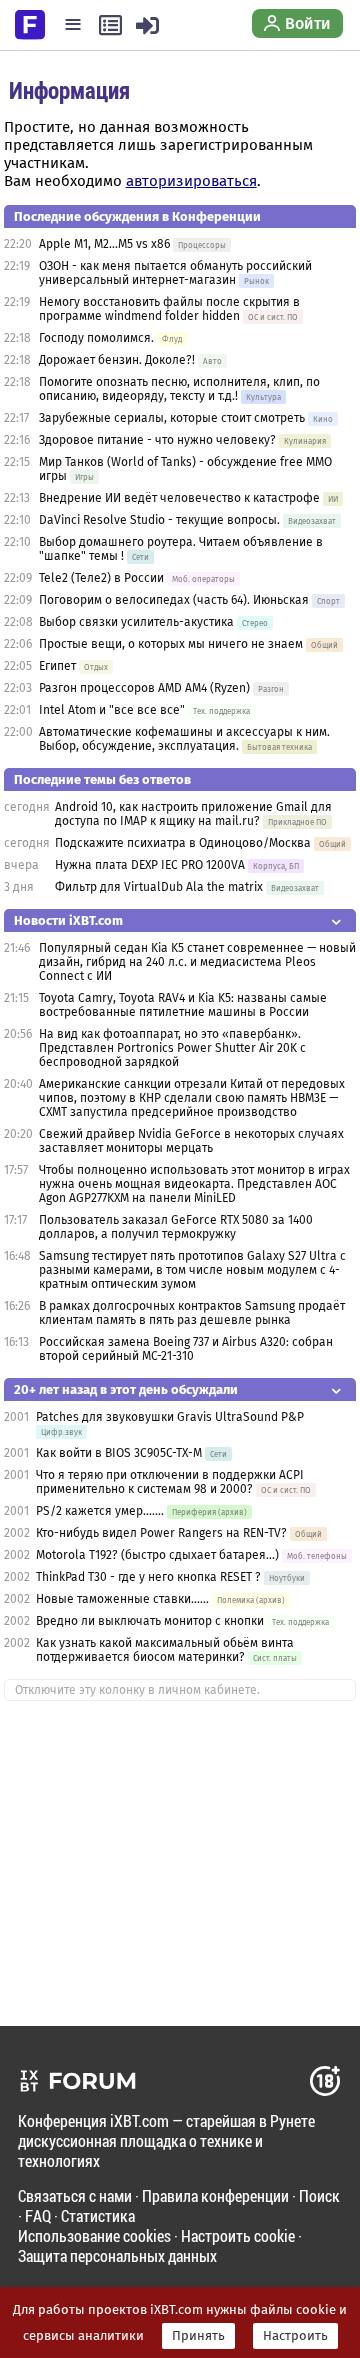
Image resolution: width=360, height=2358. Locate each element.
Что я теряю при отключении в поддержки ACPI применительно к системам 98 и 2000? (170, 1482)
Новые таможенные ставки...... (122, 1599)
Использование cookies (94, 2235)
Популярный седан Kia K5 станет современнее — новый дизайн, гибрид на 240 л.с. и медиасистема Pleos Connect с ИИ (197, 962)
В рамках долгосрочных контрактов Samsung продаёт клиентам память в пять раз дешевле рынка (192, 1313)
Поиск (319, 2195)
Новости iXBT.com (68, 920)
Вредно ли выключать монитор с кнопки (151, 1621)
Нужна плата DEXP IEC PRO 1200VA (150, 865)
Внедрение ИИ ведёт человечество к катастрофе (179, 498)
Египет (57, 666)
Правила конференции (215, 2195)
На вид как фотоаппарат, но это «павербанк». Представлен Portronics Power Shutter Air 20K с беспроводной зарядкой (172, 1048)
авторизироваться (191, 181)
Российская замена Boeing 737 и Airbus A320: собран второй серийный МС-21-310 (186, 1349)
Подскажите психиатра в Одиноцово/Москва (183, 843)
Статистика (98, 2215)
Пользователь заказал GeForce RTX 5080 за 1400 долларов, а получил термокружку (176, 1227)
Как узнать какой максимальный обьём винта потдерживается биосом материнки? (165, 1650)
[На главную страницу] (30, 23)
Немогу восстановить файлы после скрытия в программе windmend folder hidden (169, 309)
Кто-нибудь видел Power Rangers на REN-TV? (161, 1533)
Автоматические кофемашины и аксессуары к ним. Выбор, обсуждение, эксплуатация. (184, 739)
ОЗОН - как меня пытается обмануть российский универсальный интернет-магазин (175, 273)
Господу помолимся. (96, 338)
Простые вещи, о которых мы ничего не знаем (171, 644)
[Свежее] (110, 25)
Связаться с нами (75, 2195)
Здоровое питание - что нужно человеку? (157, 440)
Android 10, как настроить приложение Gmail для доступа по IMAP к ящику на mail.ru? (193, 814)
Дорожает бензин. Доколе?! (117, 360)
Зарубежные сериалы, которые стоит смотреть (172, 418)
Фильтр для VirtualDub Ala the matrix (159, 887)
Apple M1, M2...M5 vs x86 (104, 244)
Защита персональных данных (117, 2255)
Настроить (295, 2336)
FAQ (38, 2215)
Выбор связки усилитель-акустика (136, 622)
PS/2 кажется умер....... (100, 1511)
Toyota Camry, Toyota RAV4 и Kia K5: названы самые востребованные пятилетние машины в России (183, 1005)
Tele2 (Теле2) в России (101, 578)
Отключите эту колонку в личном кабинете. (137, 1690)
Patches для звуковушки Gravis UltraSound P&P (170, 1417)
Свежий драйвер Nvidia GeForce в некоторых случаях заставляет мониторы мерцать (191, 1141)
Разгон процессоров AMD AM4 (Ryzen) (144, 688)
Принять (198, 2336)
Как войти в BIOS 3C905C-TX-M (119, 1453)
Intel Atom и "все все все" (112, 710)
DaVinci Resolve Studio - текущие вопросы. (161, 520)
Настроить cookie (238, 2235)
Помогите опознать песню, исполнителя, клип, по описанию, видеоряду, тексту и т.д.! (179, 389)
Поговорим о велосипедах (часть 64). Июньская (174, 600)
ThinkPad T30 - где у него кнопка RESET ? (148, 1577)
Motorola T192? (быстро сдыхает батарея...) (157, 1555)
